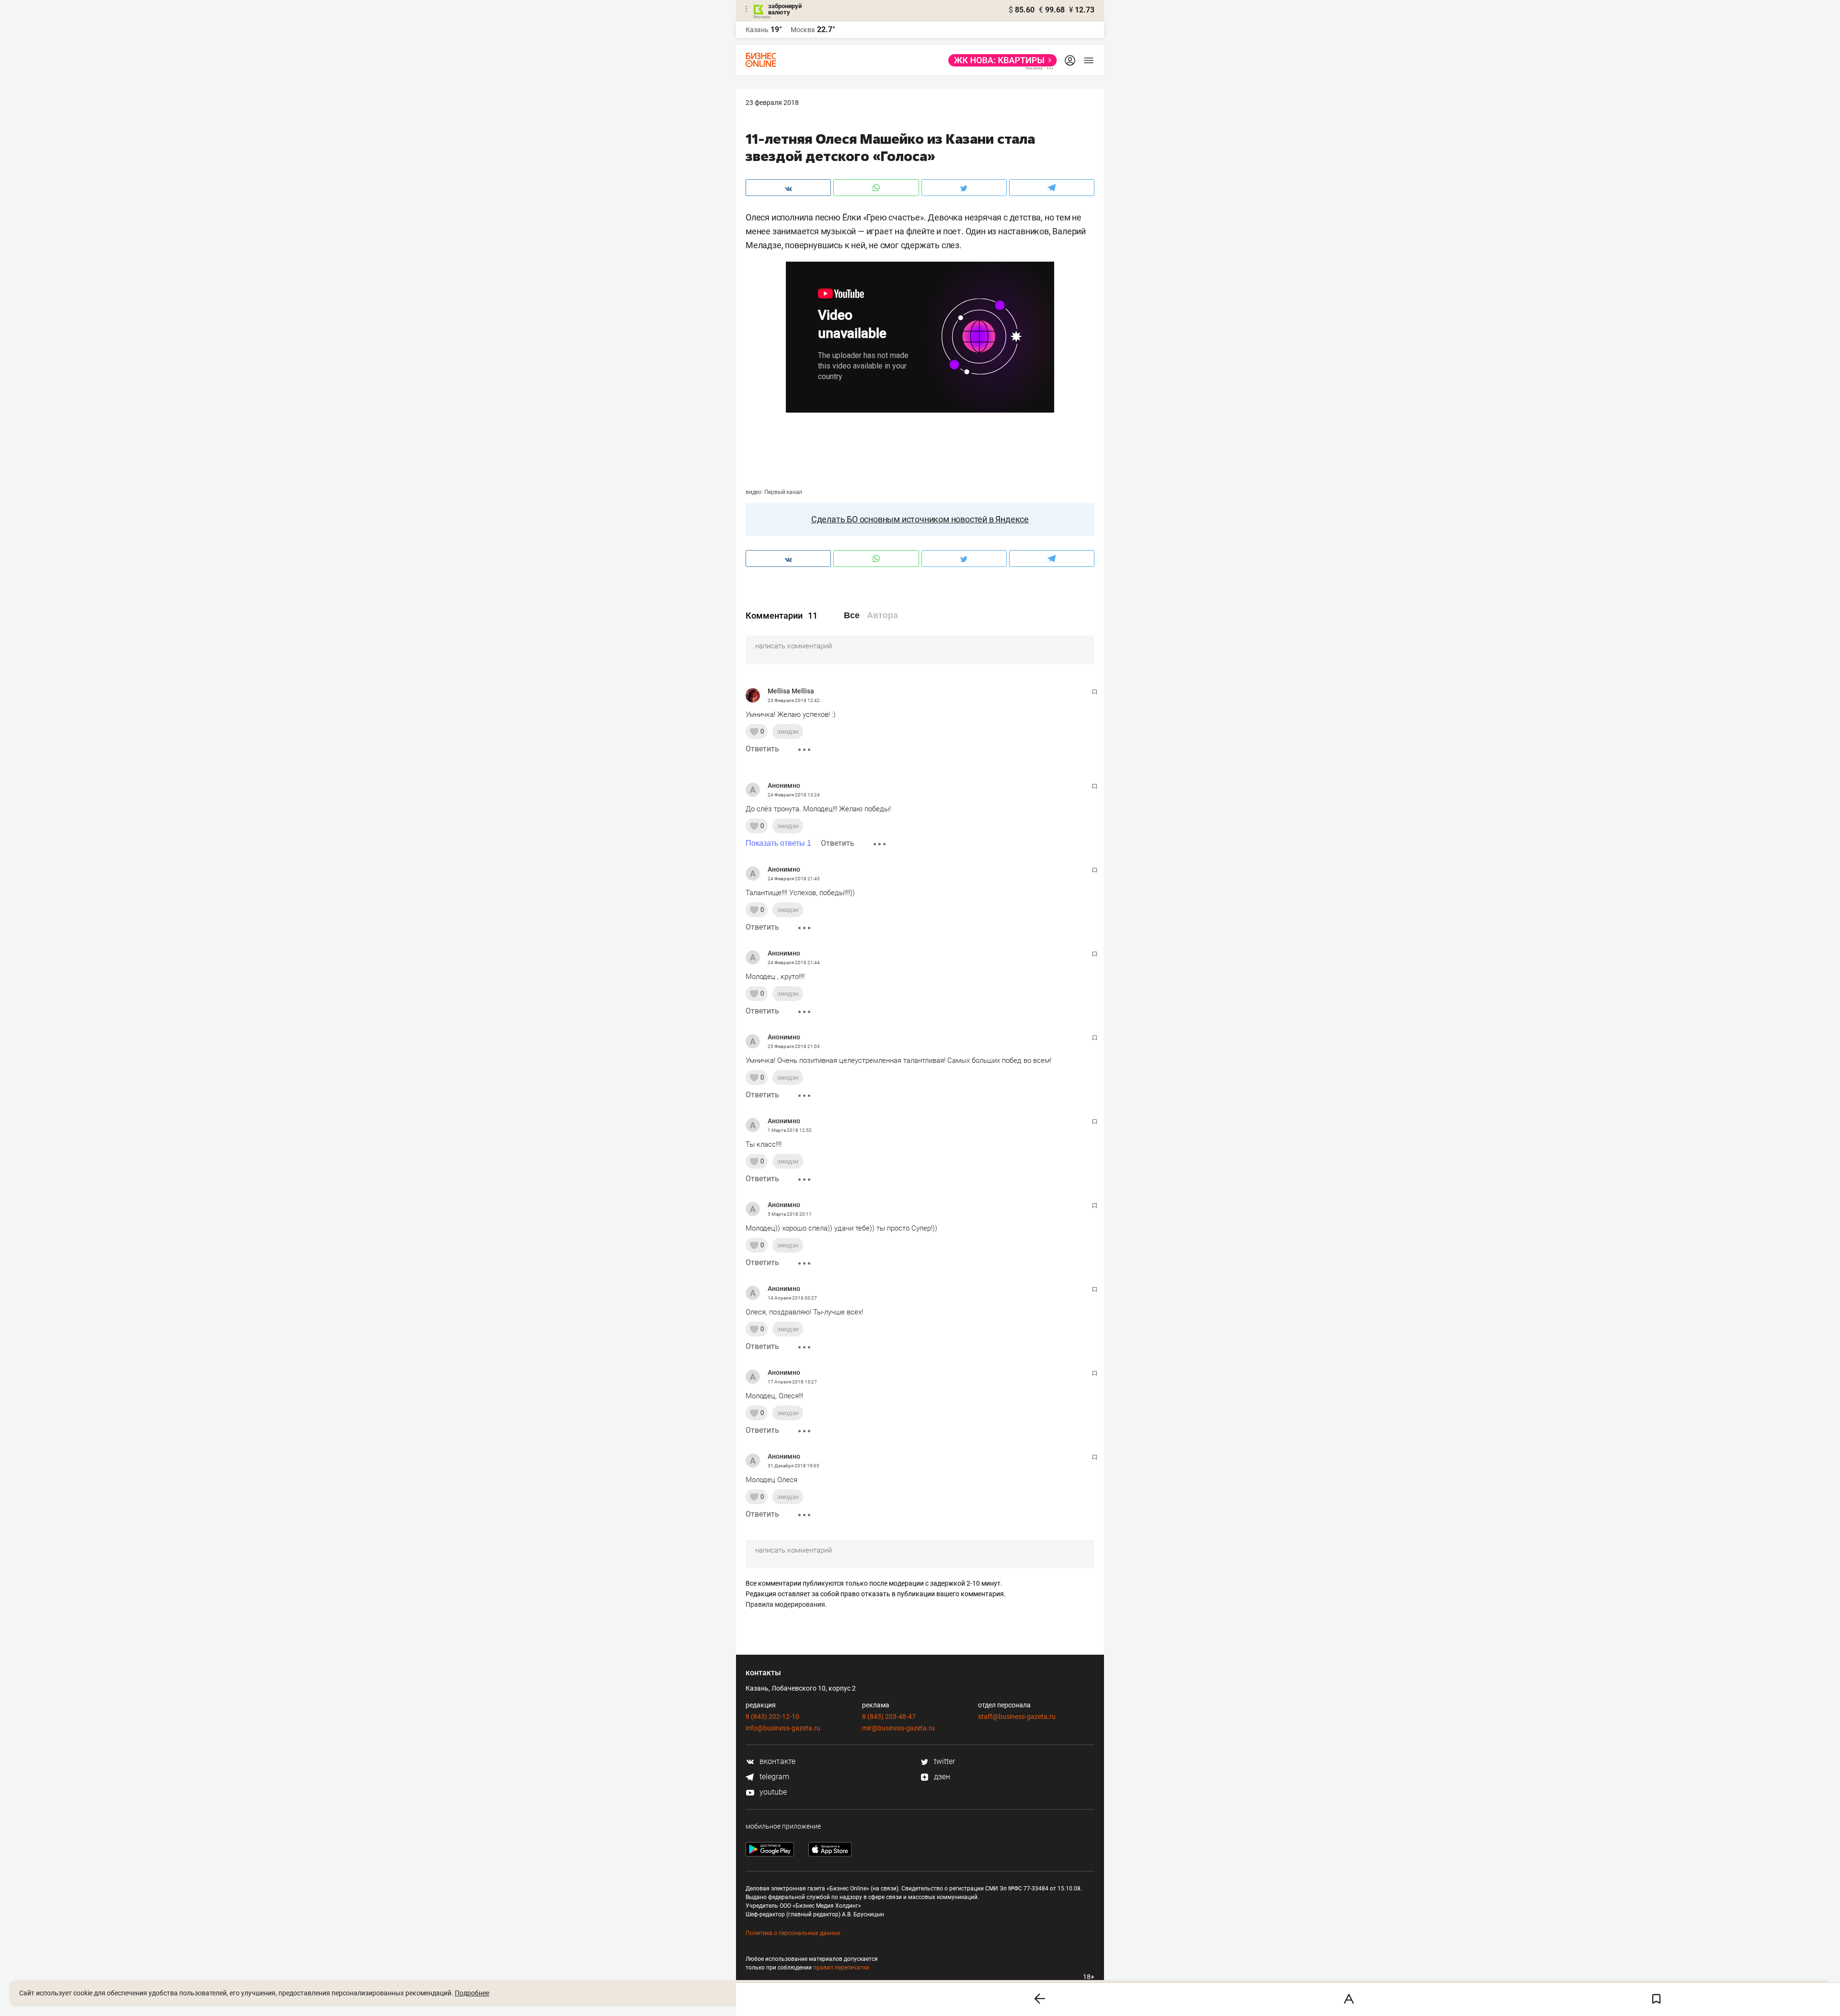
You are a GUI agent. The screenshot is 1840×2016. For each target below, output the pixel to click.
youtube (772, 1792)
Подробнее (472, 1993)
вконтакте (776, 1761)
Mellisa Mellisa (791, 691)
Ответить (762, 749)
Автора (882, 615)
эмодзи (788, 732)
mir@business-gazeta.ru (898, 1728)
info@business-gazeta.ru (783, 1728)
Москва (803, 30)
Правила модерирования (785, 1604)
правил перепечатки (841, 1968)
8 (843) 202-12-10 (772, 1716)
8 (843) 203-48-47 (889, 1716)
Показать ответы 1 (778, 843)
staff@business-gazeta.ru (1017, 1716)
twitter (943, 1761)
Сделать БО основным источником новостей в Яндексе (920, 519)
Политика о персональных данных (793, 1933)
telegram (773, 1777)
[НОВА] (1000, 60)
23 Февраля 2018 (772, 103)
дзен (941, 1777)
